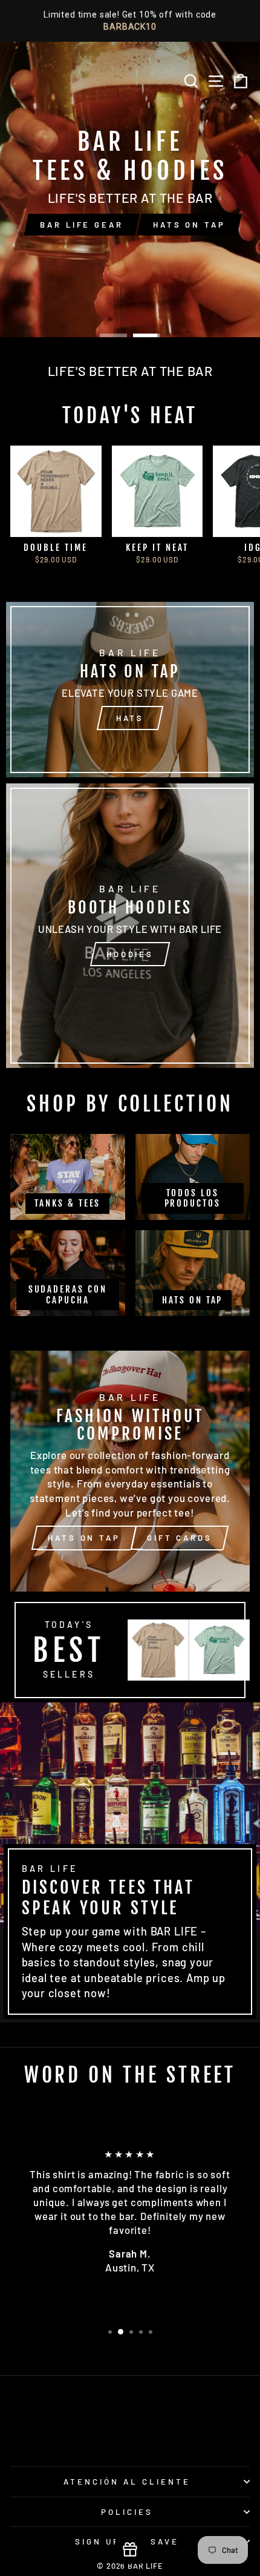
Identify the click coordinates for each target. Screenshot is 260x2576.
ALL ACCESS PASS (184, 210)
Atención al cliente (127, 2482)
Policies (127, 2512)
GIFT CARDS (180, 1538)
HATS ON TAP (68, 210)
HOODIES (130, 954)
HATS (130, 718)
